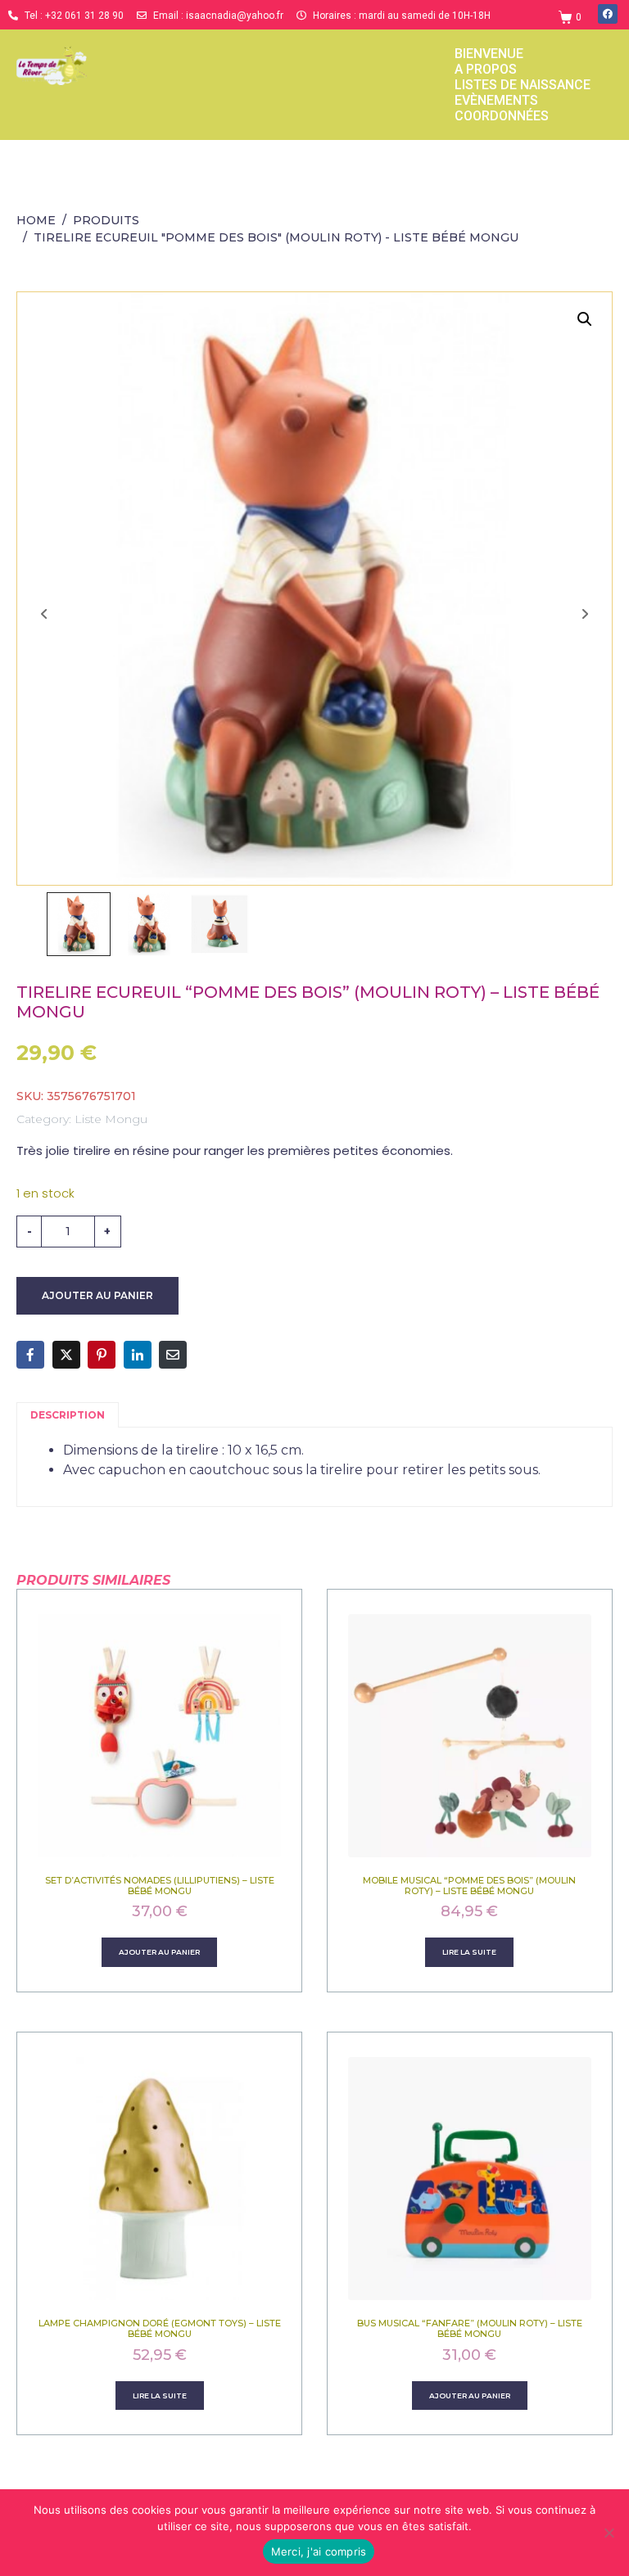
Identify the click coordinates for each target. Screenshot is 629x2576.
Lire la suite (469, 1952)
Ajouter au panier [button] (159, 1952)
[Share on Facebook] (30, 1355)
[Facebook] (608, 14)
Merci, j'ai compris (319, 2551)
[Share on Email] (173, 1355)
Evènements (496, 100)
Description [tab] (68, 1415)
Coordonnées (502, 116)
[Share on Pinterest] (102, 1355)
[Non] (609, 2533)
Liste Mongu (111, 1119)
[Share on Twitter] (66, 1355)
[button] (585, 319)
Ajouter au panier (97, 1295)
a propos (486, 69)
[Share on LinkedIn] (138, 1355)
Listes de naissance (523, 85)
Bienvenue (489, 54)
